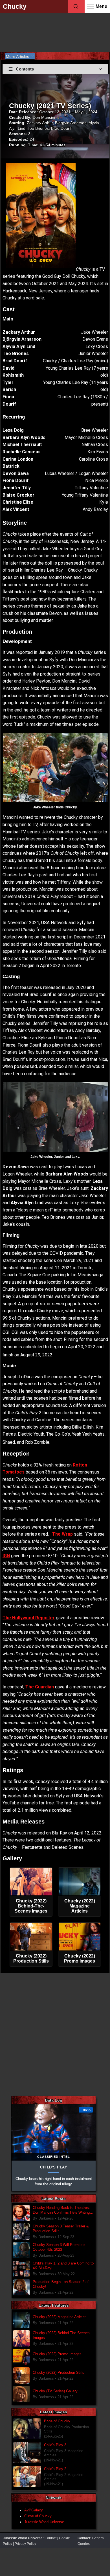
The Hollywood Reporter (29, 1618)
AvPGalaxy (34, 2510)
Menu (102, 6)
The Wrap (62, 1534)
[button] (55, 69)
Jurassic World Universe (44, 2522)
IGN (6, 1556)
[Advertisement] (55, 31)
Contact (50, 2538)
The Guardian (40, 1687)
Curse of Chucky (38, 2516)
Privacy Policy (25, 2544)
